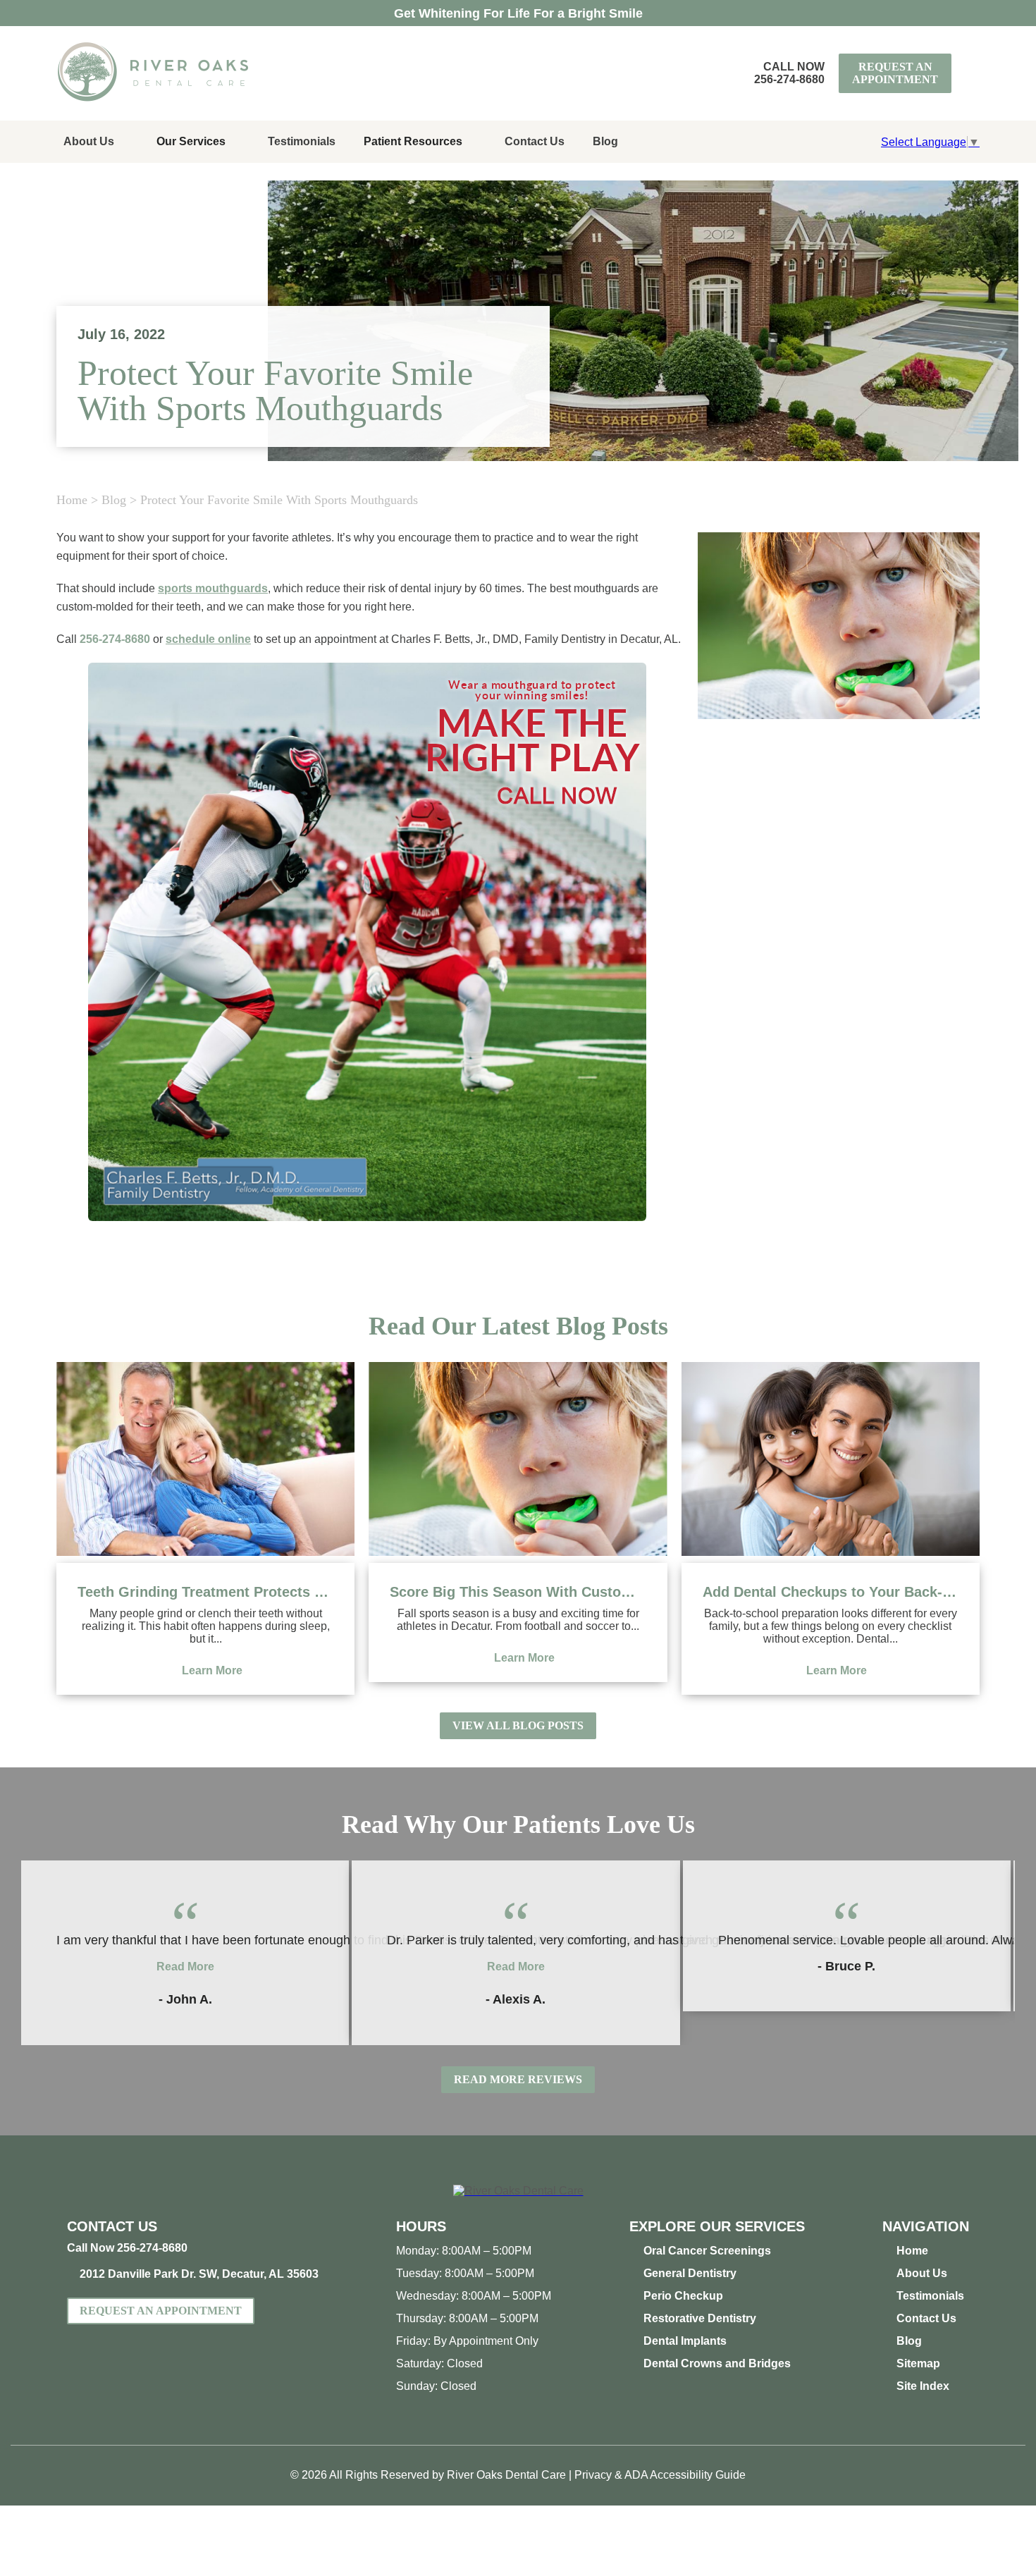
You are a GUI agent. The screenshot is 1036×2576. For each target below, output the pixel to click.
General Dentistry (690, 2273)
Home (72, 500)
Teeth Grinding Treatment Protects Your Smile (205, 1592)
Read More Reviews (518, 2079)
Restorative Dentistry (700, 2318)
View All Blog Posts (518, 1725)
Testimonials (302, 141)
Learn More (212, 1670)
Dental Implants (685, 2341)
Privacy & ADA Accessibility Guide (660, 2475)
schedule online (208, 639)
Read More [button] (185, 1967)
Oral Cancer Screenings (707, 2251)
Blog (605, 141)
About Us (89, 141)
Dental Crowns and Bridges (717, 2363)
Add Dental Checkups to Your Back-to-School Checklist (831, 1592)
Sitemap (918, 2363)
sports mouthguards (213, 588)
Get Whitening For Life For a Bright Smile (518, 13)
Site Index (923, 2386)
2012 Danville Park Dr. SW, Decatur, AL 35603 (199, 2274)
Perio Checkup (683, 2296)
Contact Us (535, 141)
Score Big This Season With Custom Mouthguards (518, 1592)
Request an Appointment (895, 73)
